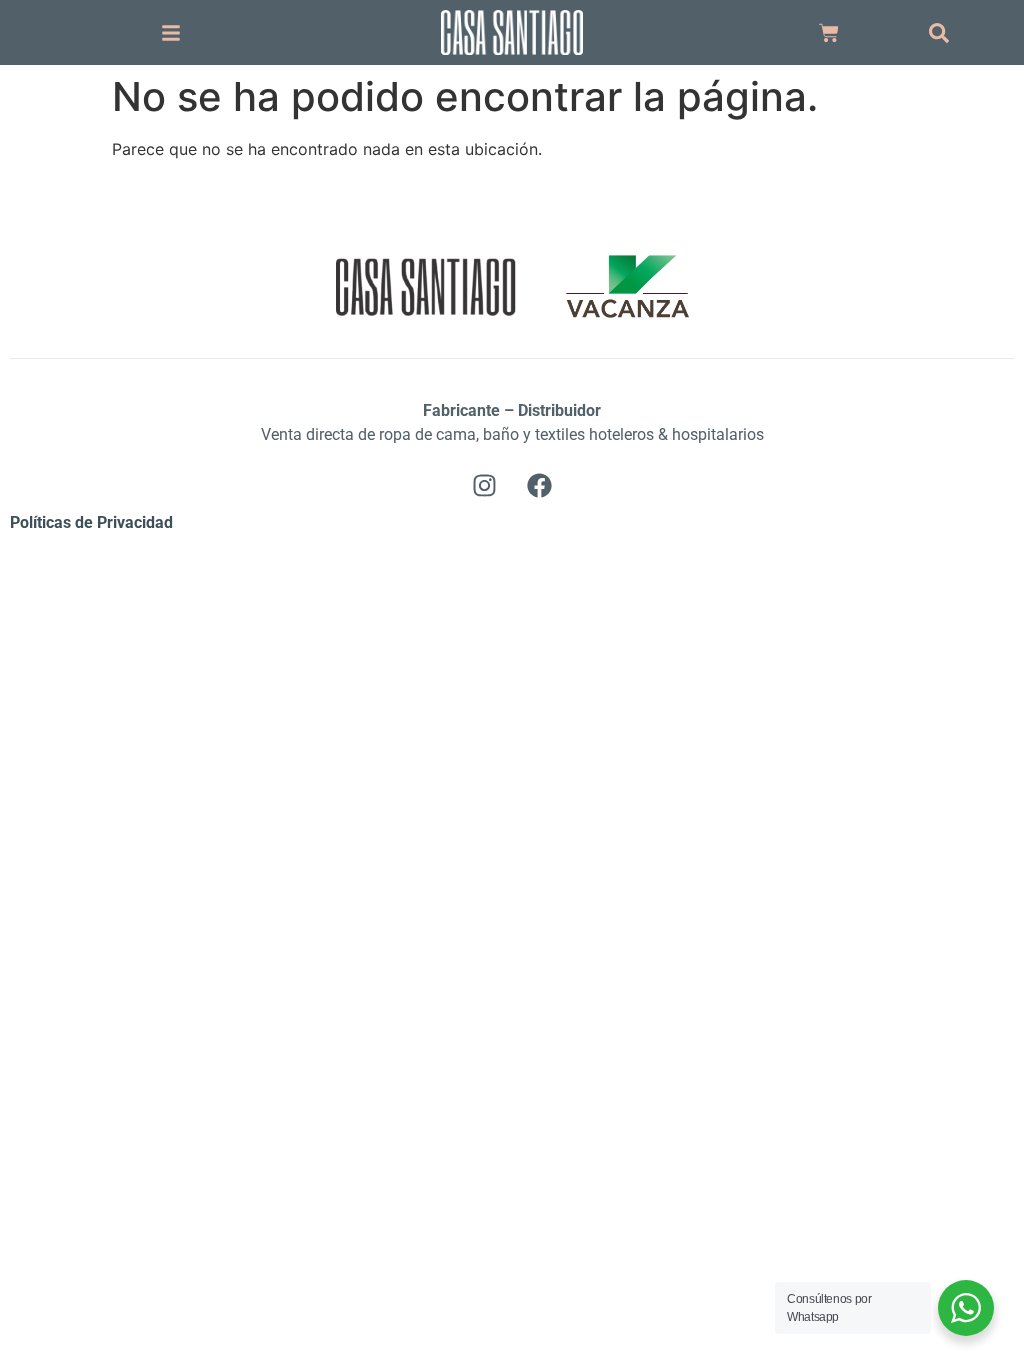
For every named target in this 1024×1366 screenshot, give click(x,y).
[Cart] (829, 33)
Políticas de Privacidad (91, 522)
